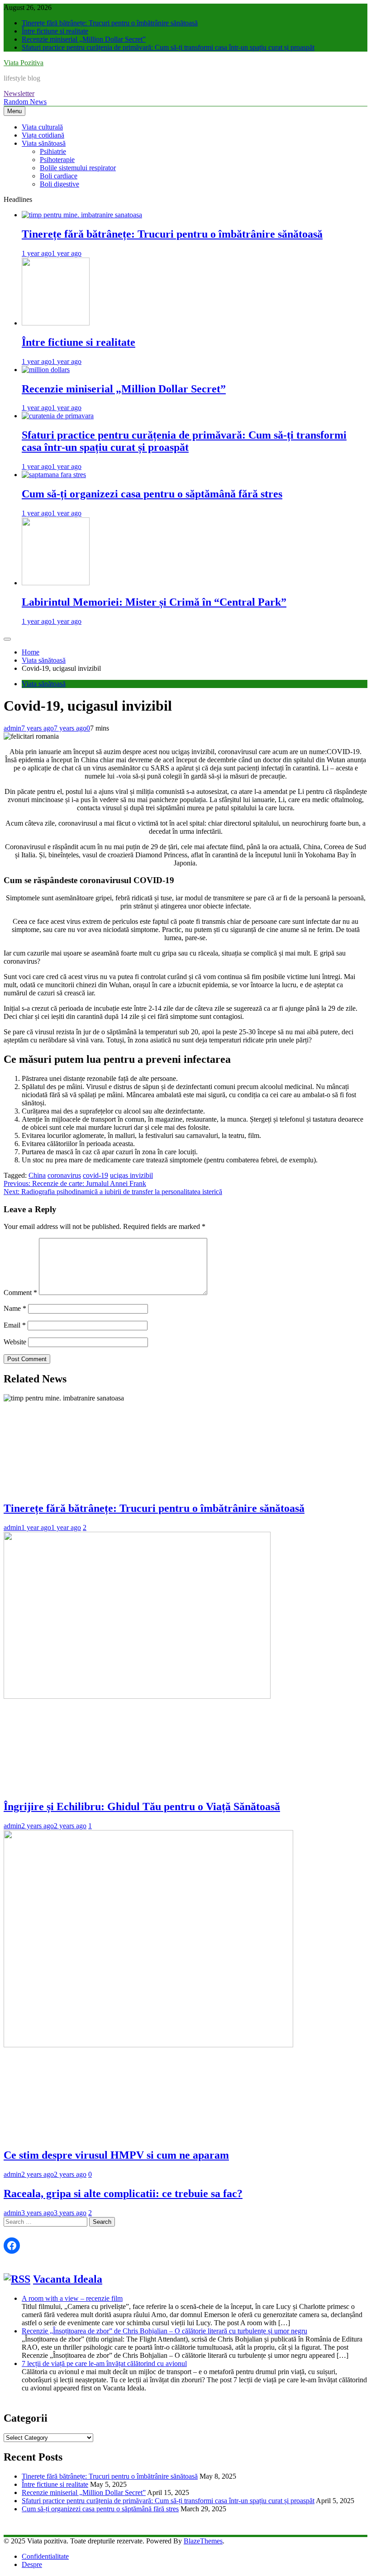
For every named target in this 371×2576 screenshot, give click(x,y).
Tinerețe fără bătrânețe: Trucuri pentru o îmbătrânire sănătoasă (110, 23)
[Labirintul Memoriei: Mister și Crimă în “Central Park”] (56, 583)
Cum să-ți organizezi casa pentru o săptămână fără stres (152, 494)
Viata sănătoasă (44, 143)
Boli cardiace (59, 176)
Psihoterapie (57, 160)
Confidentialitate (45, 2556)
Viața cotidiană (43, 135)
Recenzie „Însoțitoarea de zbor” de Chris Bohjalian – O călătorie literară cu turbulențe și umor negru (164, 2331)
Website (15, 1342)
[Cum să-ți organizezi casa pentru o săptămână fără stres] (54, 475)
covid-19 (95, 1175)
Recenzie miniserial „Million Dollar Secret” (84, 39)
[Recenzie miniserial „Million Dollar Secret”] (46, 370)
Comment (20, 1293)
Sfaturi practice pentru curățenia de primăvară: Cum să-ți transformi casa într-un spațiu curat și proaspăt (168, 47)
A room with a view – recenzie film (72, 2298)
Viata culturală (42, 127)
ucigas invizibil (131, 1175)
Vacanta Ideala (68, 2279)
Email (15, 1325)
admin (12, 728)
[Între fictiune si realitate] (56, 323)
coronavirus (64, 1175)
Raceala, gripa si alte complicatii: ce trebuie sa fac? (123, 2194)
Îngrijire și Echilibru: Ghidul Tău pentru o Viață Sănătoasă (142, 1807)
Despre (32, 2564)
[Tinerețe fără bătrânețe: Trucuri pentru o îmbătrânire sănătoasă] (82, 215)
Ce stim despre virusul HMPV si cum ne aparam (116, 2155)
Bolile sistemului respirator (78, 168)
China (37, 1175)
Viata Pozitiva (24, 63)
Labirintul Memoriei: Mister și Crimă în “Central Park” (154, 602)
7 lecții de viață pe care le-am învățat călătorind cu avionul (104, 2363)
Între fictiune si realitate (55, 31)
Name (15, 1308)
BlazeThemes (203, 2541)
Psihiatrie (53, 151)
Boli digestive (59, 184)
